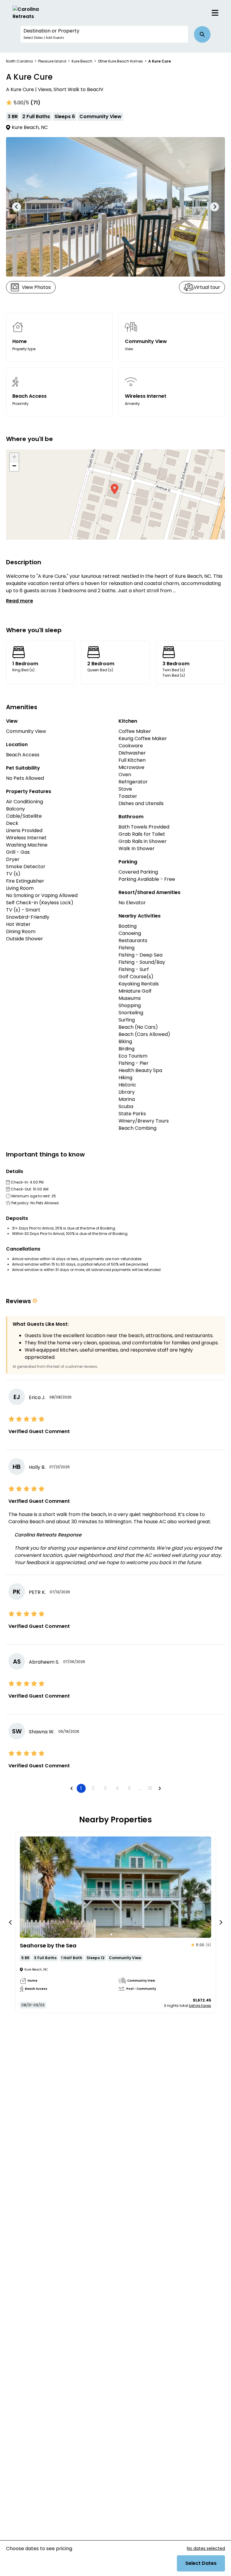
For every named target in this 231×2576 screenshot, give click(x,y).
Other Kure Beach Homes (120, 61)
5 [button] (129, 1788)
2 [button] (93, 1788)
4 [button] (117, 1788)
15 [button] (150, 1788)
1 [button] (81, 1788)
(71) (35, 103)
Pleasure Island (52, 61)
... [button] (140, 1788)
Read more (20, 601)
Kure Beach (82, 61)
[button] (104, 34)
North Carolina (19, 61)
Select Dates (201, 2563)
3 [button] (105, 1788)
